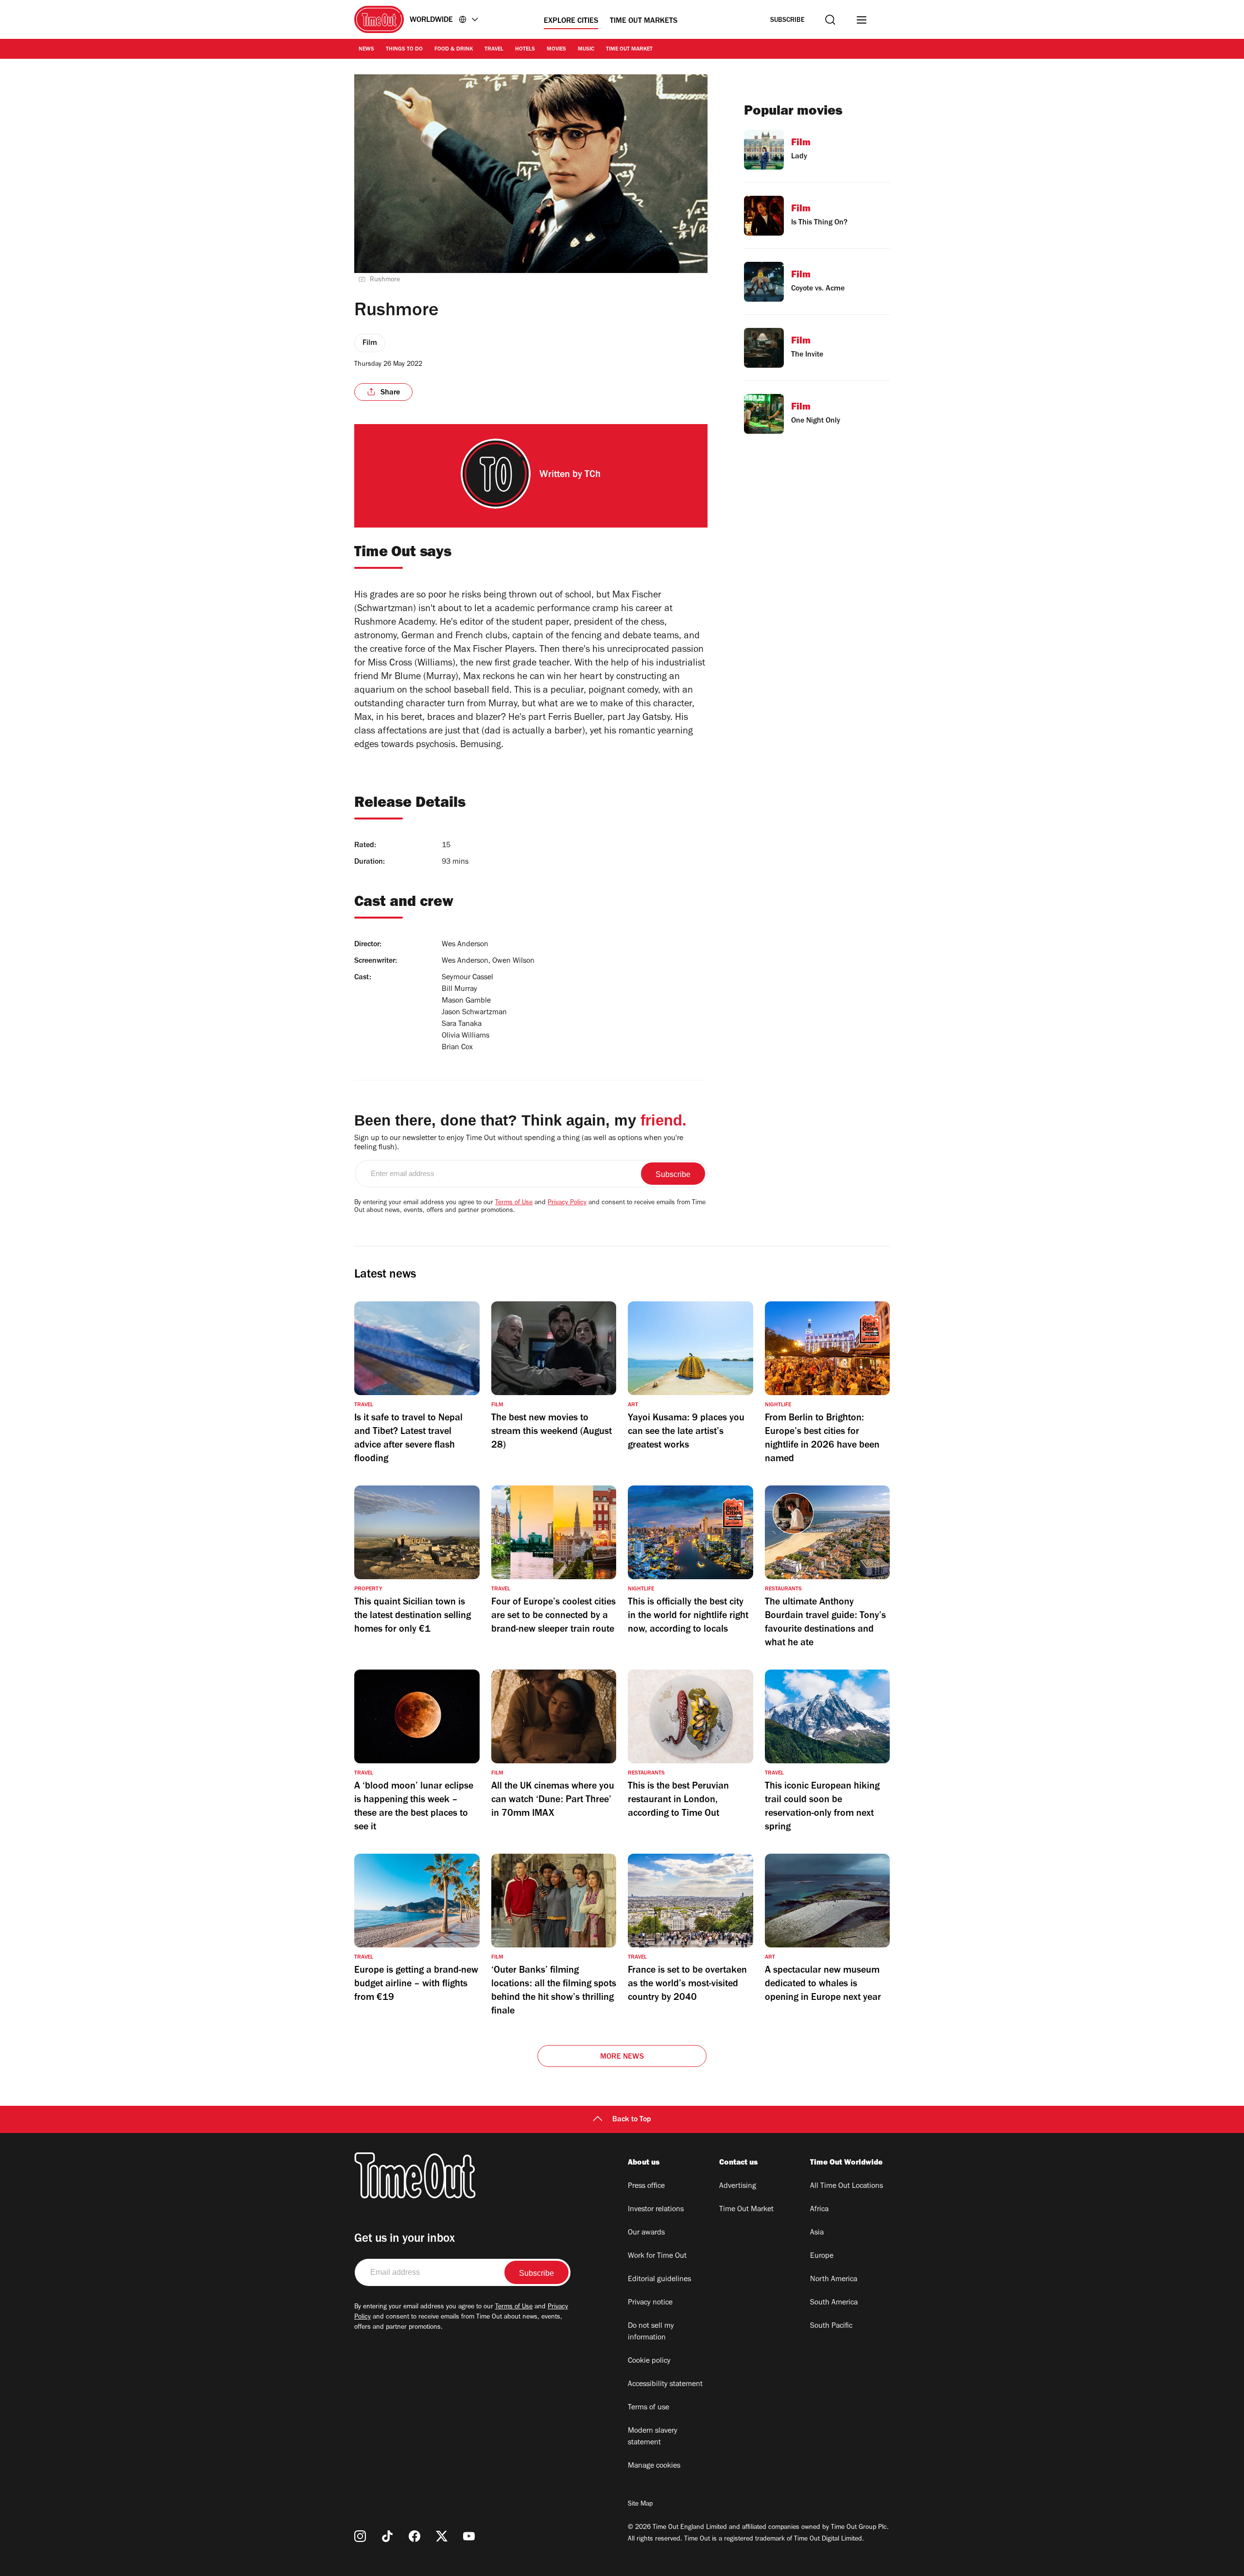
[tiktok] (387, 2536)
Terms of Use (514, 1203)
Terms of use (648, 2408)
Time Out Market (629, 50)
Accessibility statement (665, 2385)
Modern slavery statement (653, 2437)
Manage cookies (654, 2466)
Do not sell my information (651, 2332)
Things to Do (404, 50)
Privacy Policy (567, 1203)
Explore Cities (571, 21)
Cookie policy (649, 2361)
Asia (817, 2233)
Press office (646, 2186)
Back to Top (632, 2120)
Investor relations (656, 2210)
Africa (819, 2210)
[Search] (830, 20)
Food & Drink (454, 50)
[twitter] (442, 2536)
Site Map (640, 2505)
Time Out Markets (644, 21)
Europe (822, 2256)
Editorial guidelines (659, 2280)
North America (834, 2280)
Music (586, 50)
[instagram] (360, 2536)
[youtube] (469, 2536)
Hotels (525, 50)
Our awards (646, 2233)
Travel (494, 50)
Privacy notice (650, 2303)
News (366, 50)
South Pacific (831, 2326)
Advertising (738, 2186)
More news (622, 2057)
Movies (556, 50)
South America (834, 2303)
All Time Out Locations (847, 2186)
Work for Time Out (657, 2256)
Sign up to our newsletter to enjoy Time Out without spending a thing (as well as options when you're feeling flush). (519, 1143)
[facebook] (415, 2536)
